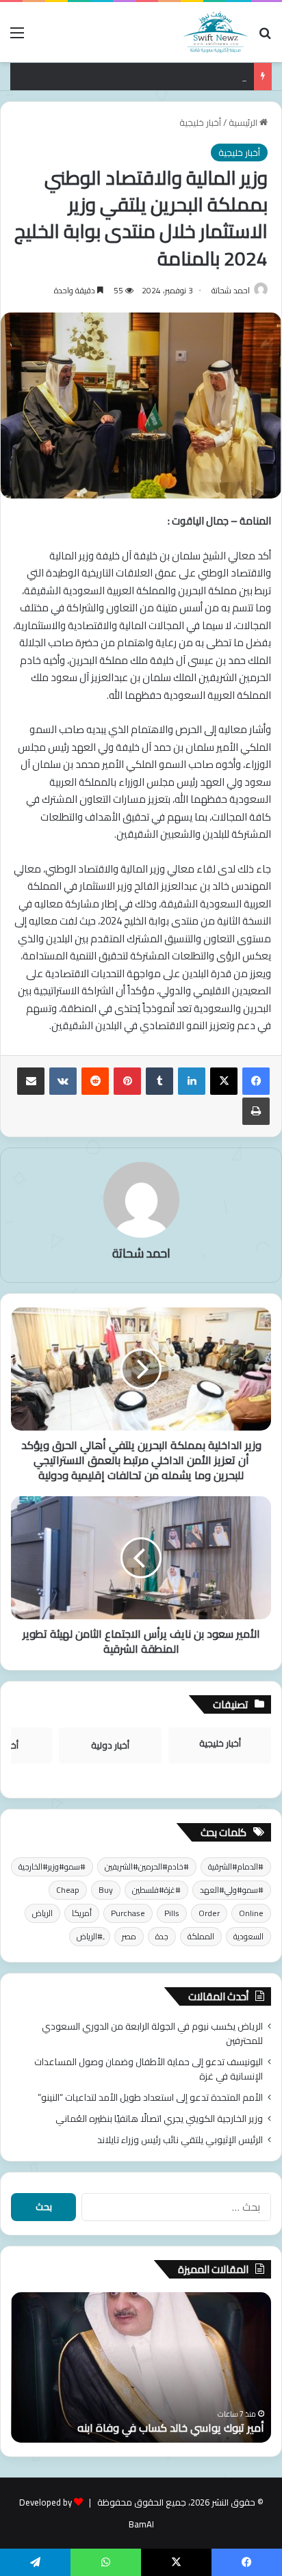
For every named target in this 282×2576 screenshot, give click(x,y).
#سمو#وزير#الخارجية (52, 1867)
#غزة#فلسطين (156, 1890)
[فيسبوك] (256, 1081)
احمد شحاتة (231, 290)
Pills (172, 1913)
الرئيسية (244, 122)
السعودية (248, 1936)
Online (251, 1913)
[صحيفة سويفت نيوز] (216, 32)
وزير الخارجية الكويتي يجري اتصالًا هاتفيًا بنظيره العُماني (159, 2119)
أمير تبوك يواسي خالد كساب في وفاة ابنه (171, 2428)
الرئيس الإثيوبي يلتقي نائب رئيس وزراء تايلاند (180, 2140)
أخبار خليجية (200, 122)
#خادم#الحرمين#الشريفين (147, 1867)
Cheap (68, 1890)
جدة (162, 1936)
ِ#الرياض (90, 1936)
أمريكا (82, 1913)
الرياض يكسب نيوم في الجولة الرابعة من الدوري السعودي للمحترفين (152, 2033)
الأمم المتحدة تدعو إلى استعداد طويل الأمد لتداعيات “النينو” (150, 2097)
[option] (141, 2367)
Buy (106, 1890)
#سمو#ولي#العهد (232, 1890)
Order (209, 1913)
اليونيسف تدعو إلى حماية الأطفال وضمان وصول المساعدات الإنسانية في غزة (149, 2069)
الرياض (42, 1913)
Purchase (128, 1913)
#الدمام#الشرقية (236, 1867)
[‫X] (224, 1081)
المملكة (201, 1936)
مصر (129, 1936)
